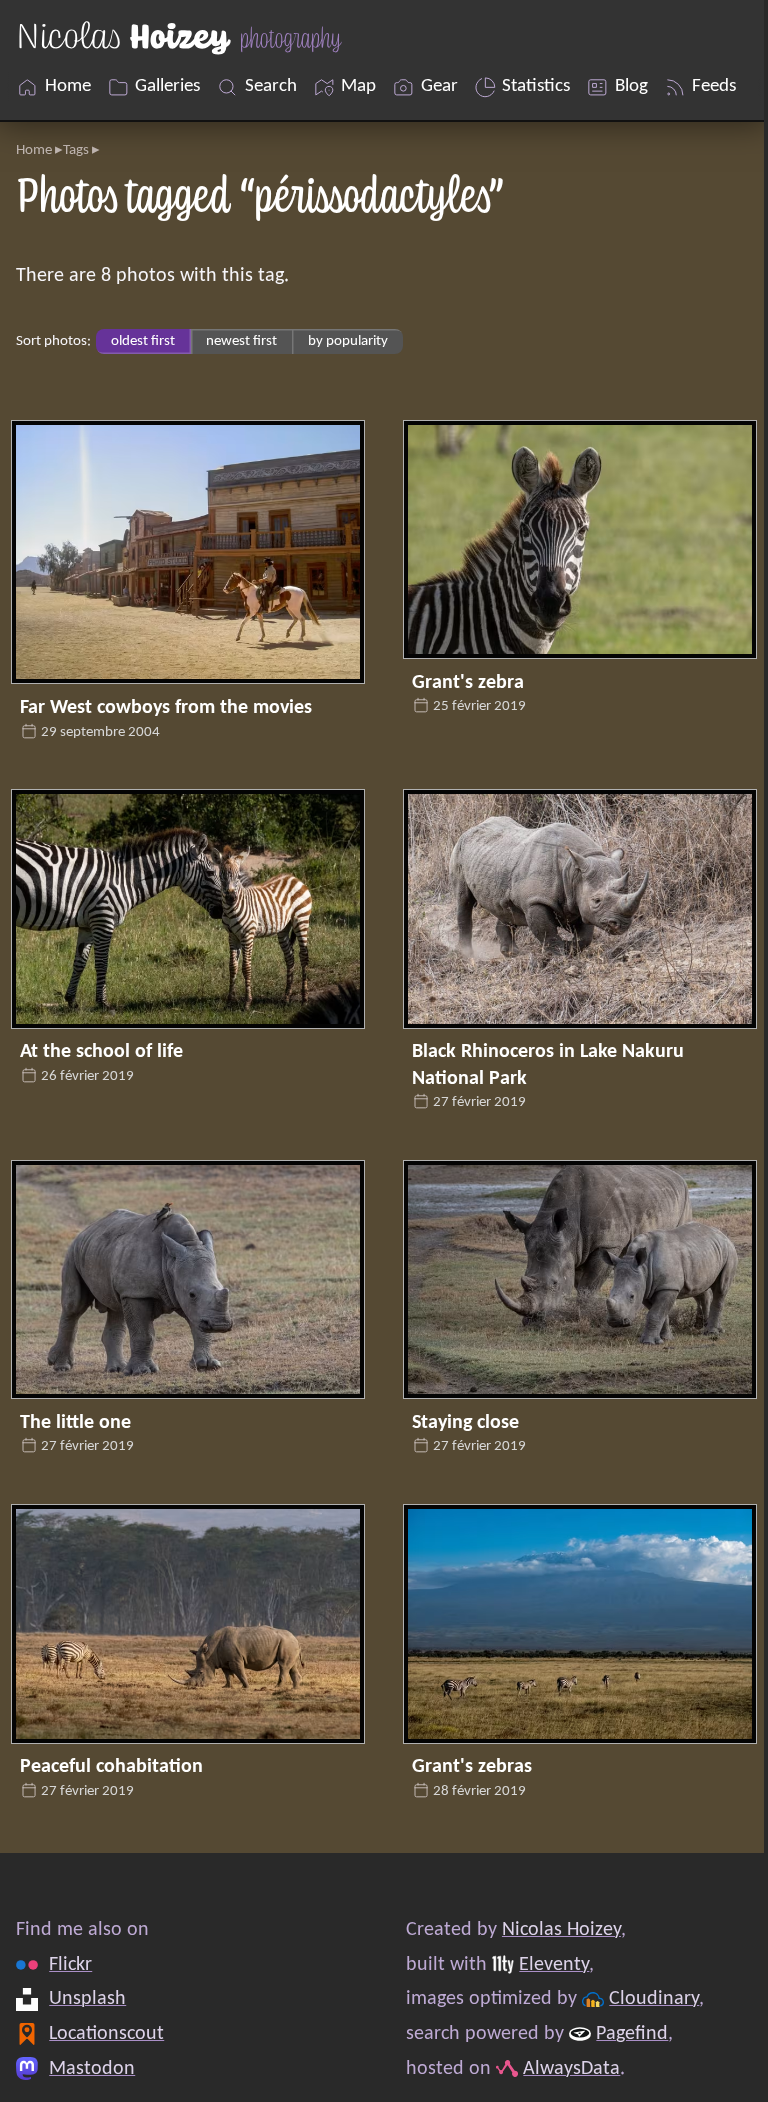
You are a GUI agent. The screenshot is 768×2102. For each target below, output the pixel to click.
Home (34, 150)
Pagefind (632, 2034)
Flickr (70, 1965)
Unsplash (87, 1999)
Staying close (465, 1423)
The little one (75, 1423)
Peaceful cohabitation (111, 1767)
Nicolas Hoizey (561, 1930)
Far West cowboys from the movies (166, 708)
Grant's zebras (472, 1767)
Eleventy (554, 1965)
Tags (76, 150)
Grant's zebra (468, 683)
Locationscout (106, 2034)
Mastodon (92, 2068)
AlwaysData (571, 2068)
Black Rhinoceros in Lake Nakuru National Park (548, 1065)
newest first (241, 341)
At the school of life (101, 1052)
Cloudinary (654, 1999)
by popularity (348, 341)
